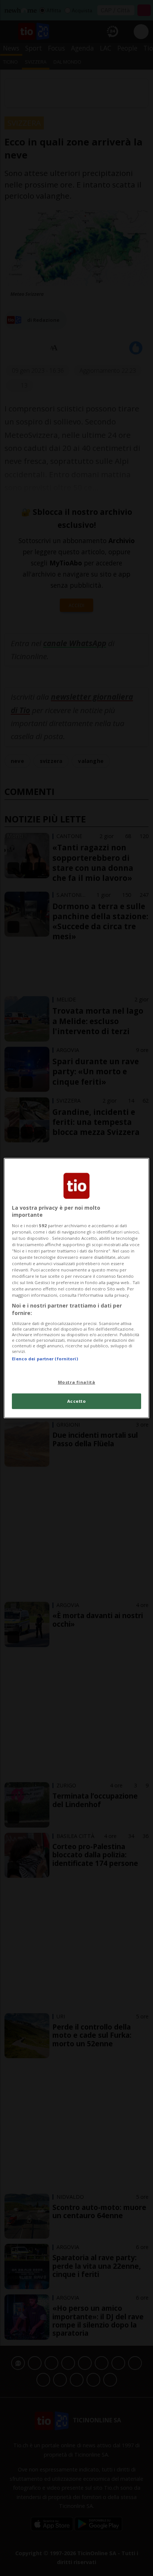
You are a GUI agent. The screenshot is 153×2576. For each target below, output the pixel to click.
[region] (76, 1288)
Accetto (77, 1401)
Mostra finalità (77, 1382)
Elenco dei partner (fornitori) (45, 1358)
